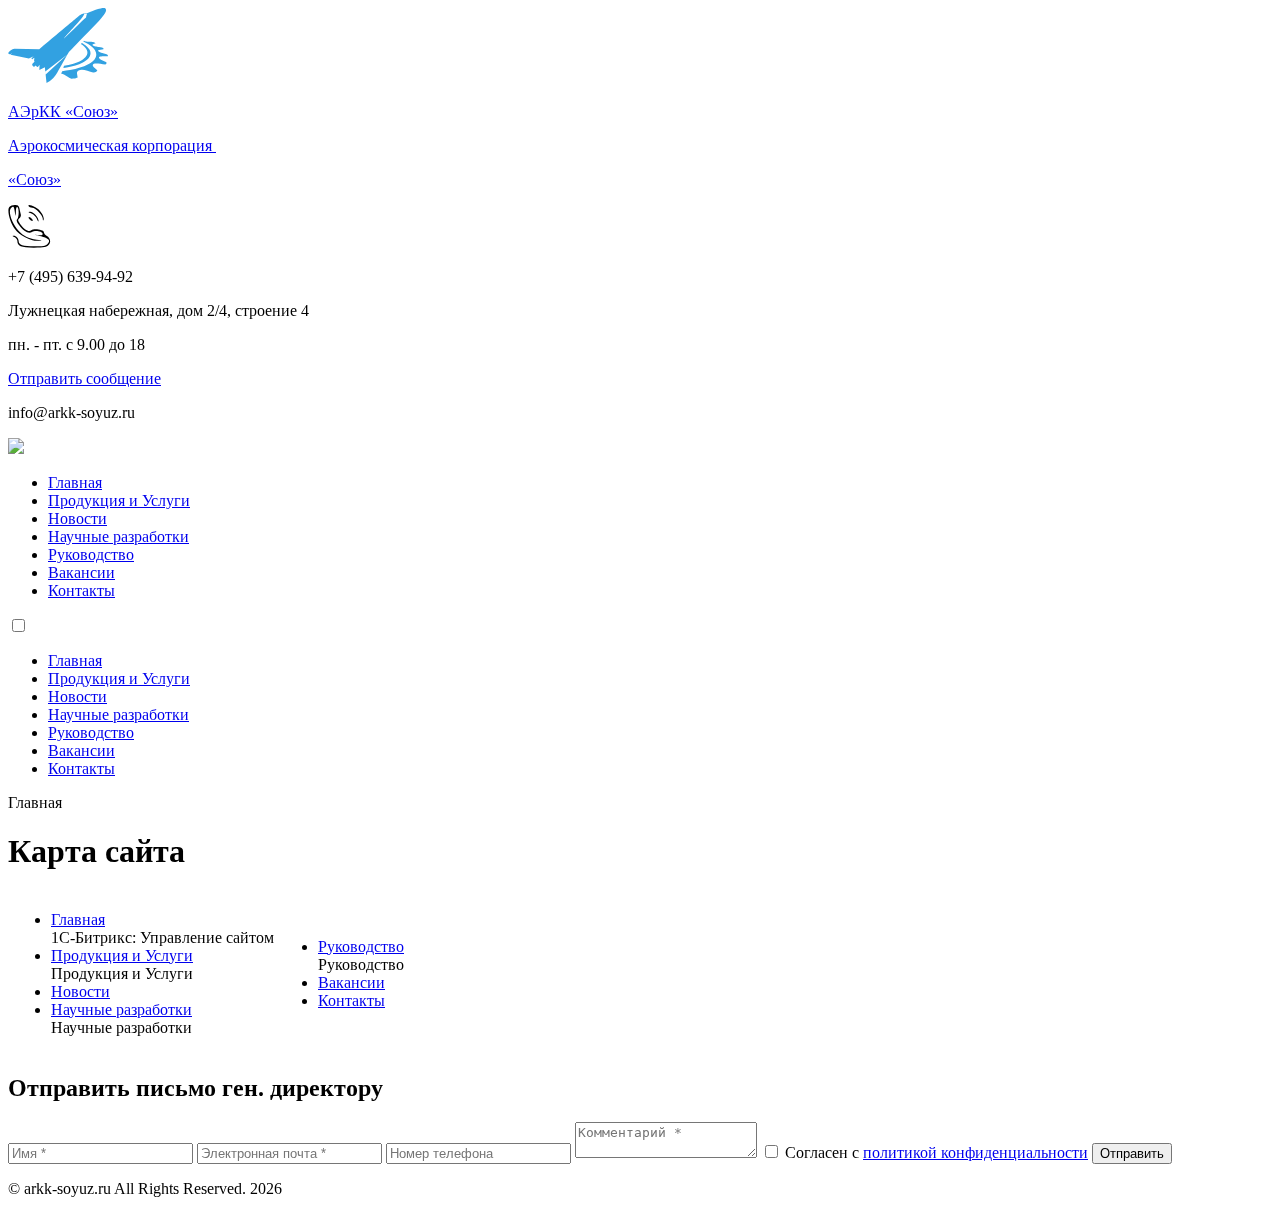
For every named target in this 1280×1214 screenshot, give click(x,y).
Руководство (91, 554)
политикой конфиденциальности (975, 1152)
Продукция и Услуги (119, 500)
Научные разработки (118, 536)
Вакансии (81, 572)
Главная (75, 482)
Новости (77, 518)
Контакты (81, 590)
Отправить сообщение (84, 378)
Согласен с (936, 1152)
